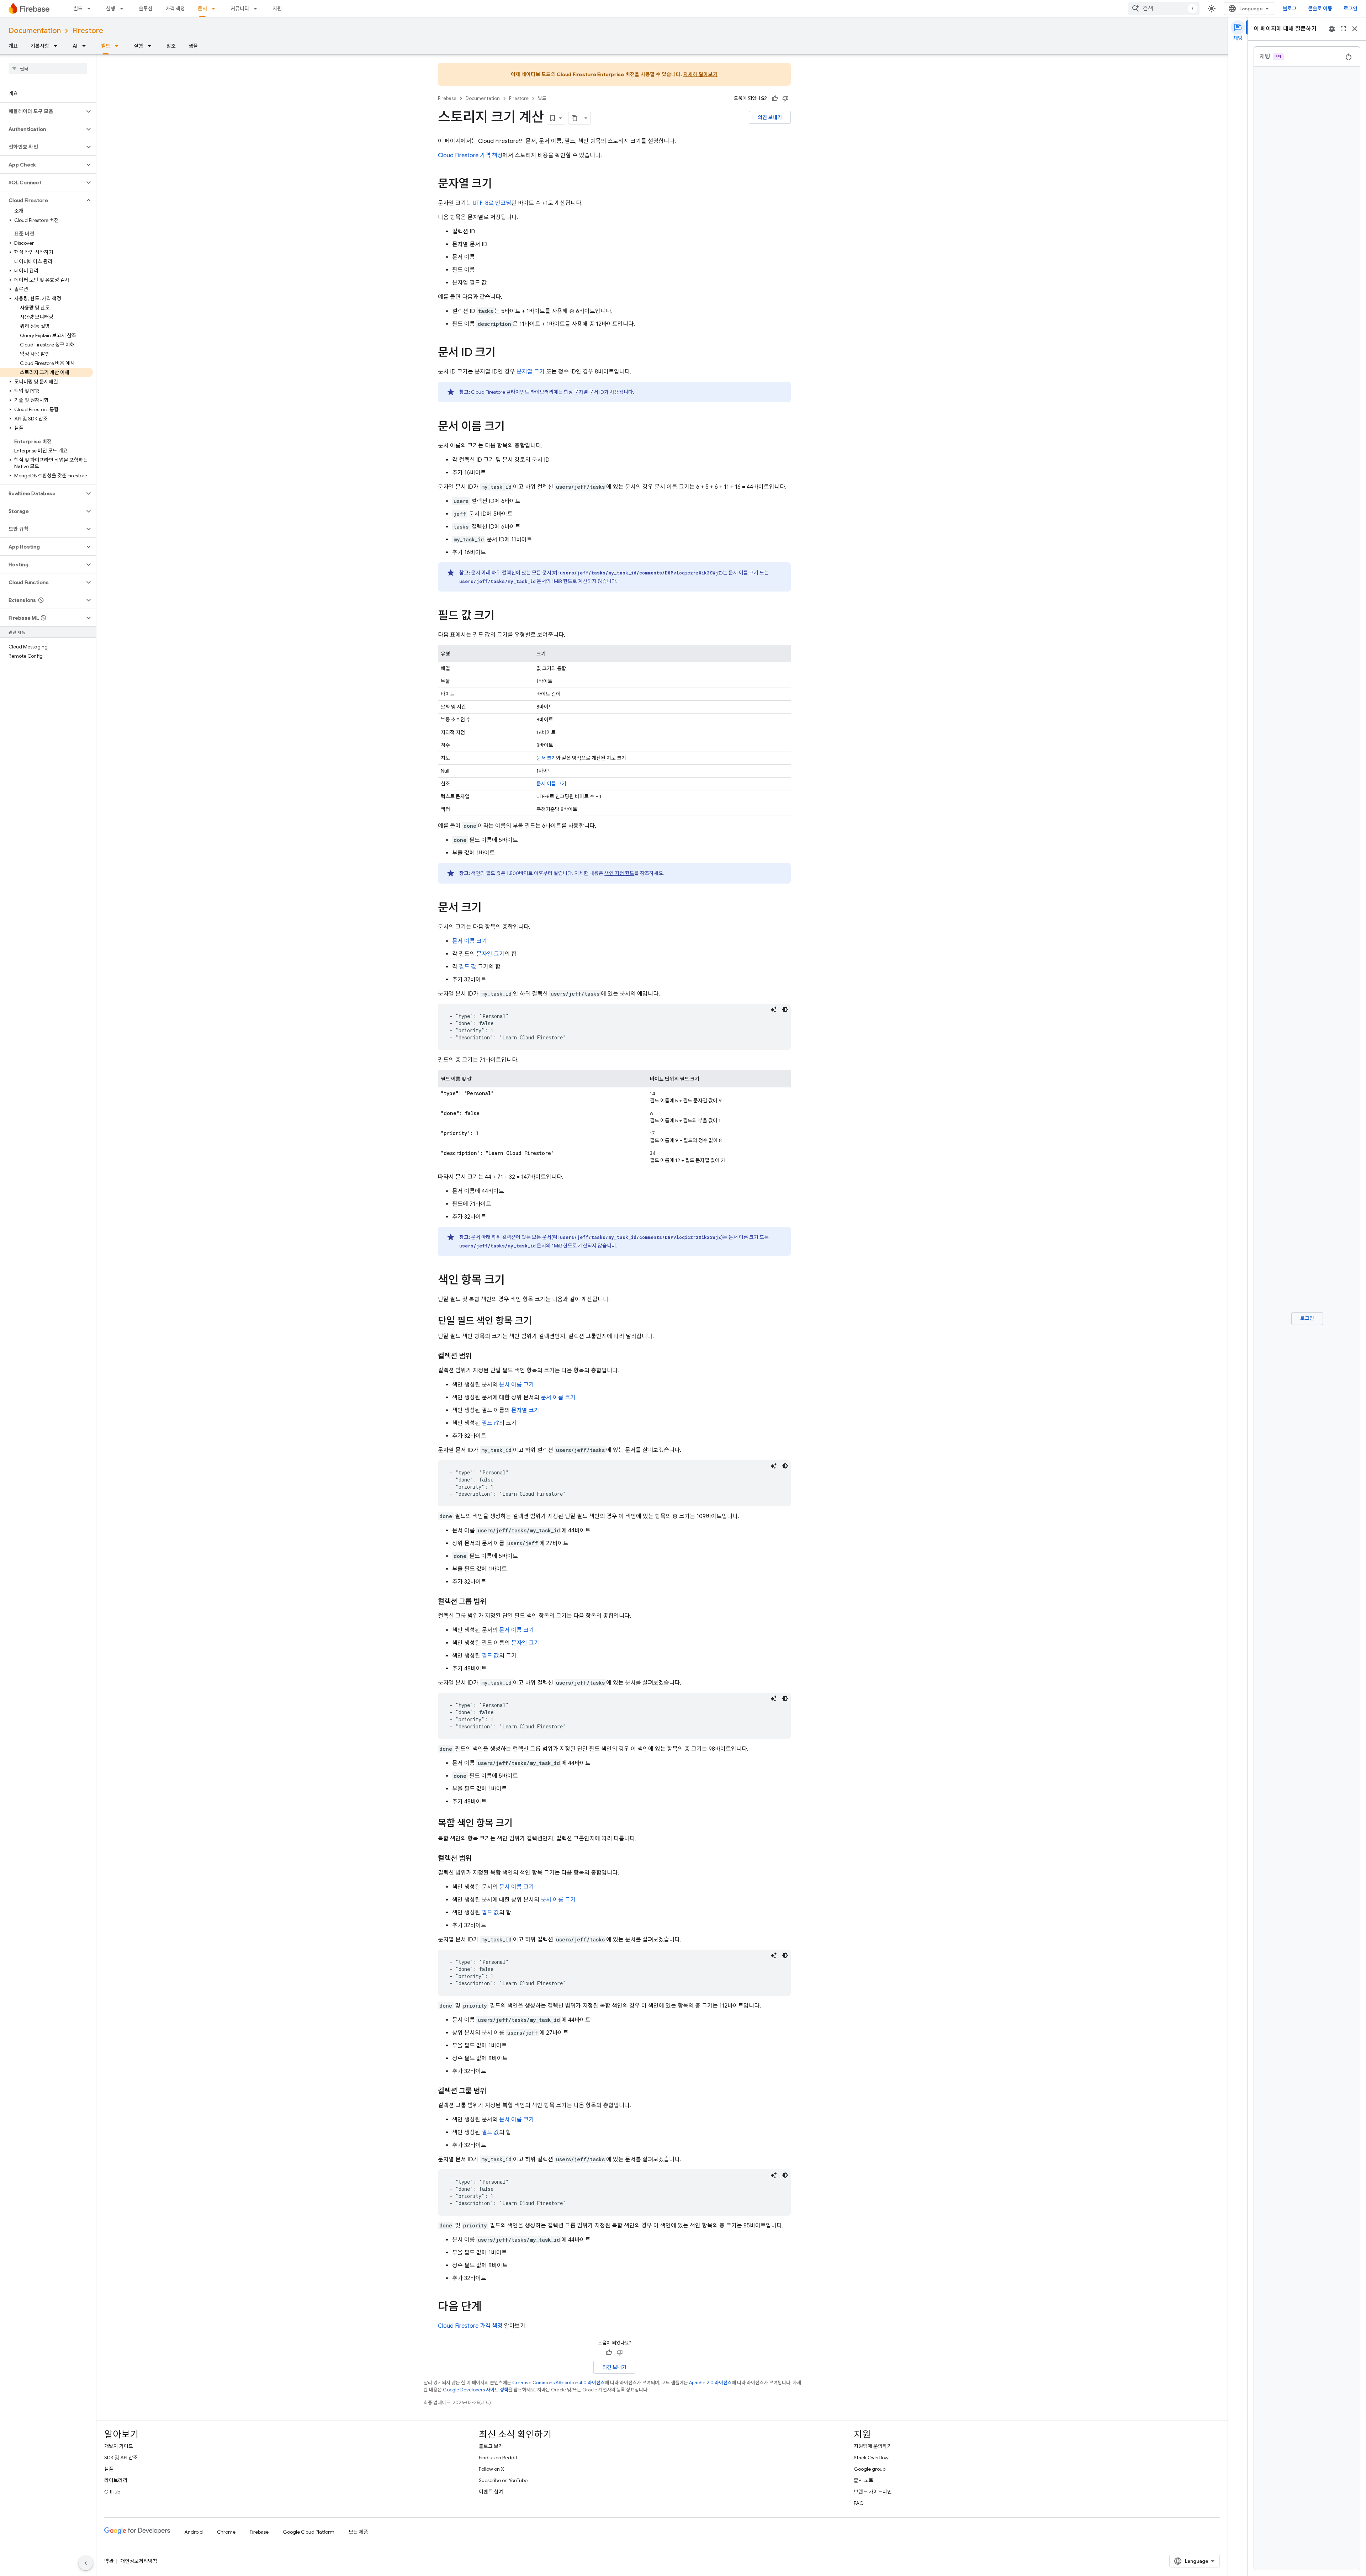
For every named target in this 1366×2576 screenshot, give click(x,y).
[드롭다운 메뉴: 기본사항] (58, 46)
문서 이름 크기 (551, 784)
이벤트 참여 (491, 2492)
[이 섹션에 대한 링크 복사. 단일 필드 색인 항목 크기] (539, 1321)
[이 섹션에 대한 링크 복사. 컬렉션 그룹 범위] (493, 1602)
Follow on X (491, 2469)
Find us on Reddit (498, 2458)
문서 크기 (546, 758)
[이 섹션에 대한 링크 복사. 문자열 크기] (499, 185)
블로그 (1290, 9)
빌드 (78, 9)
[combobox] (1164, 9)
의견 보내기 (770, 117)
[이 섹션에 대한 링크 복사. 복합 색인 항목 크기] (520, 1824)
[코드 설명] (774, 1009)
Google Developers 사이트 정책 (476, 2390)
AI (75, 46)
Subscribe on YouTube (503, 2480)
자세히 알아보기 (700, 74)
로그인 (1351, 9)
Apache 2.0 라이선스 (710, 2383)
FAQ (859, 2503)
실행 (111, 9)
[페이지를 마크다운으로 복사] (575, 118)
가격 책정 (175, 9)
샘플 (193, 46)
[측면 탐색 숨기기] (86, 2563)
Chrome (226, 2532)
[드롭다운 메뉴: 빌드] (91, 9)
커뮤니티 (240, 9)
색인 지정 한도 (619, 873)
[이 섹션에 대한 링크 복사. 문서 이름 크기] (512, 427)
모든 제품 (358, 2532)
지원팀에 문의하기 (873, 2446)
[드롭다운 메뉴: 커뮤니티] (258, 9)
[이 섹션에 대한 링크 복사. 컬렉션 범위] (479, 1356)
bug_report (1332, 29)
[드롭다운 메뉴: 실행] (124, 9)
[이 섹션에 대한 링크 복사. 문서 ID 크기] (503, 353)
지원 (277, 9)
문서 (202, 9)
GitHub (112, 2492)
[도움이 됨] (775, 99)
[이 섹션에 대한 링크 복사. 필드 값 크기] (502, 616)
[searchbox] (48, 69)
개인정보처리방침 (139, 2561)
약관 (109, 2561)
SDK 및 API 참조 (121, 2458)
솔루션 (146, 9)
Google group (870, 2469)
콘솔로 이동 (1320, 9)
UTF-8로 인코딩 (492, 203)
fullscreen (1343, 29)
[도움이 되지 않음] (785, 99)
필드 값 (468, 967)
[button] (42, 111)
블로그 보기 (491, 2446)
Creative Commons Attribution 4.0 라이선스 (558, 2383)
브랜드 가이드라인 (873, 2492)
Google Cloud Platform (309, 2532)
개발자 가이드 (119, 2446)
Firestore (88, 31)
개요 (13, 46)
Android (194, 2532)
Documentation (35, 31)
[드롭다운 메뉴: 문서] (216, 9)
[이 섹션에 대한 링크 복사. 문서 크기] (489, 908)
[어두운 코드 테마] (785, 1009)
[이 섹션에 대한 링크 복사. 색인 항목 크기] (512, 1281)
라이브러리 (116, 2480)
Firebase (447, 98)
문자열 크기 (531, 372)
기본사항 (40, 46)
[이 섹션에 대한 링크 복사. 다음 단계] (489, 2307)
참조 (171, 46)
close (1355, 29)
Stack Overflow (871, 2458)
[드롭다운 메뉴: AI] (86, 46)
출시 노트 (864, 2480)
